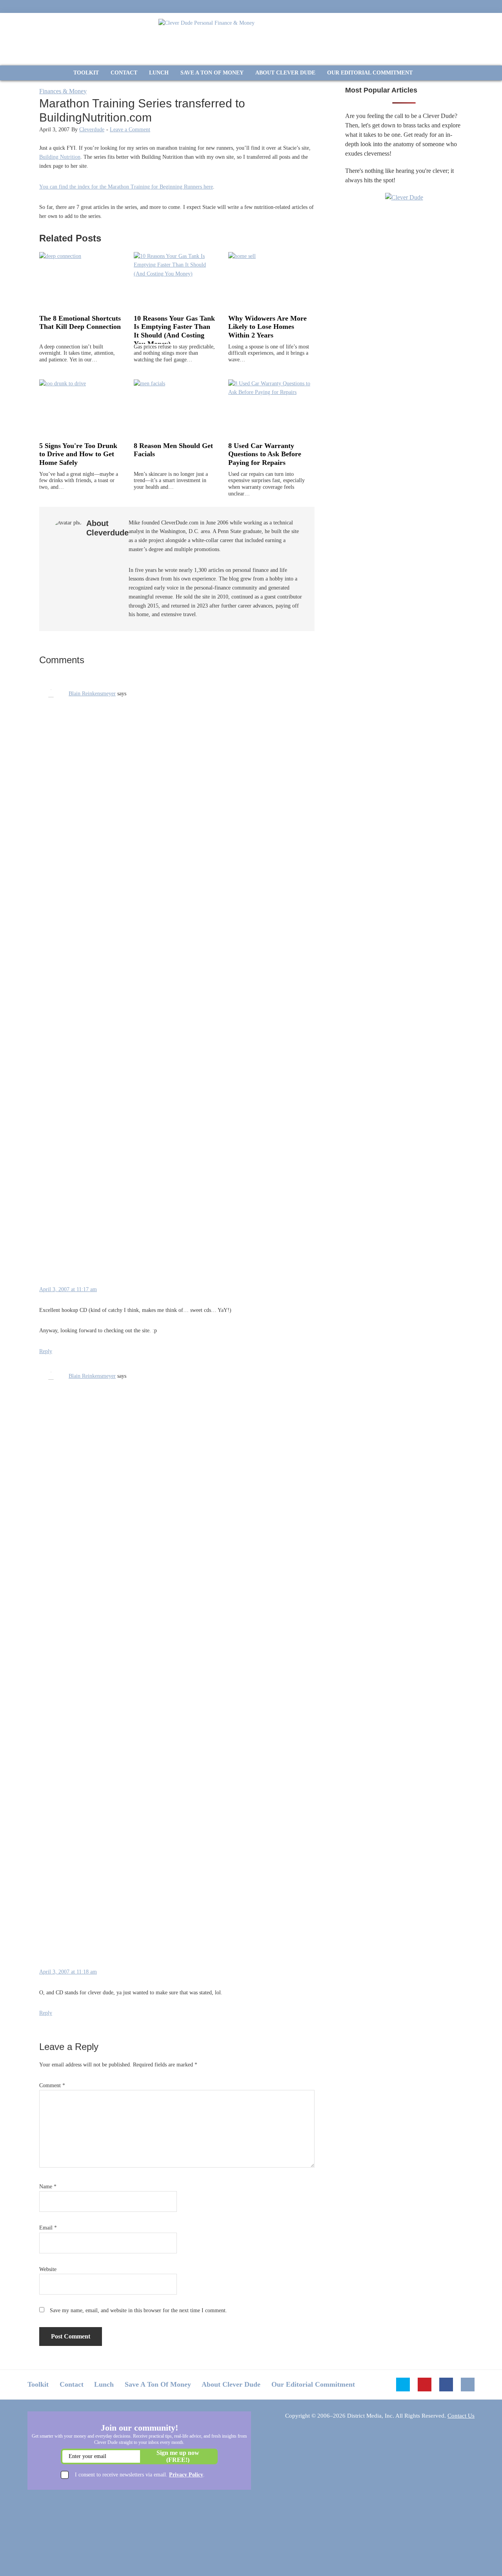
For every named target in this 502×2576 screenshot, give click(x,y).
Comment (52, 2085)
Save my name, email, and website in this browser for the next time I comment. (138, 2310)
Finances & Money (63, 91)
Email (48, 2228)
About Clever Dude (231, 2384)
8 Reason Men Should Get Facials (173, 450)
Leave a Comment (130, 130)
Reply (46, 1351)
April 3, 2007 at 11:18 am (68, 1972)
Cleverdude (92, 130)
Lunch (104, 2384)
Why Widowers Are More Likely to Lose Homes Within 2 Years (267, 327)
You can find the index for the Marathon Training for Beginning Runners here (126, 187)
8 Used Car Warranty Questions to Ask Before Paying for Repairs (265, 454)
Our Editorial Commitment (313, 2384)
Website (48, 2269)
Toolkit (38, 2384)
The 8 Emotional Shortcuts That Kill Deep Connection (80, 323)
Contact (72, 2384)
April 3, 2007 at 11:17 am (68, 1289)
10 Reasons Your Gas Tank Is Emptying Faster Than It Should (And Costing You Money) (174, 331)
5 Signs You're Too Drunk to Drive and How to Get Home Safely (78, 454)
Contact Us (461, 2416)
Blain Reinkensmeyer (92, 694)
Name (48, 2187)
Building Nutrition (60, 157)
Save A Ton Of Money (158, 2384)
